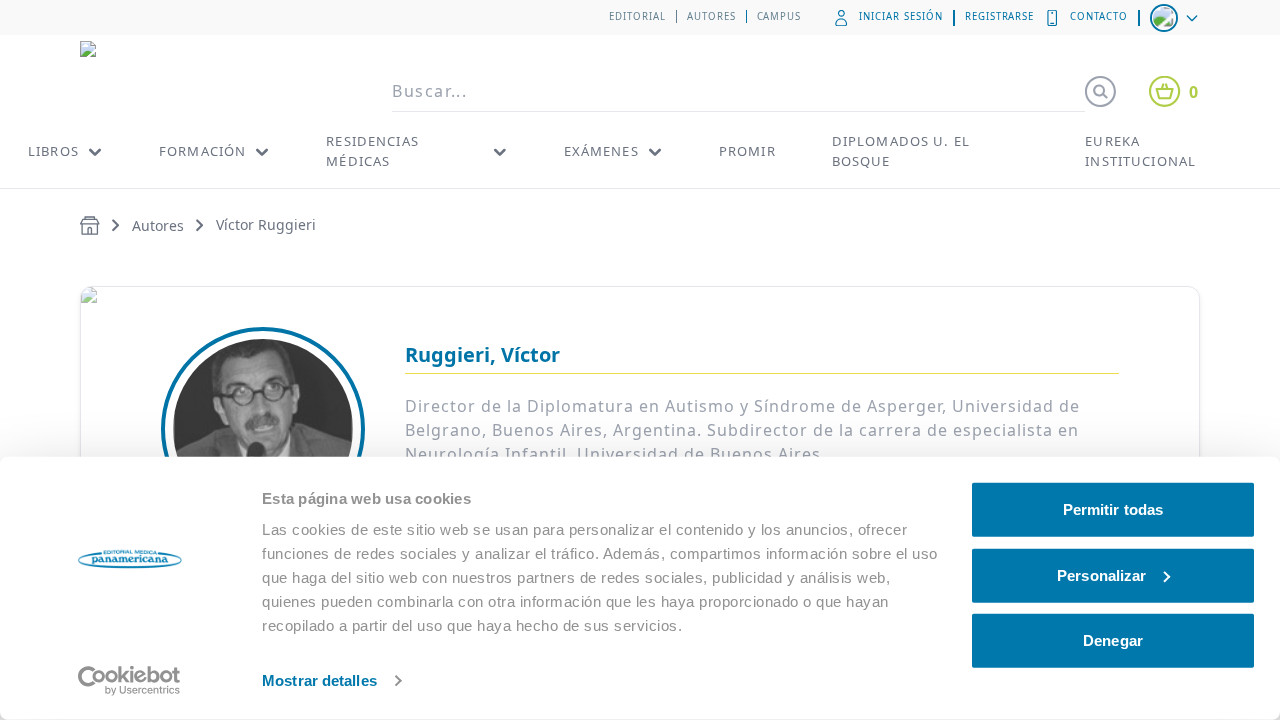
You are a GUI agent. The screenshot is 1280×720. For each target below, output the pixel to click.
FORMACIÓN (202, 151)
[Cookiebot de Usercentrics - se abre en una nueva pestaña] (129, 681)
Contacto (1099, 16)
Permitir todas (1113, 509)
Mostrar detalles (319, 680)
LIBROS (53, 151)
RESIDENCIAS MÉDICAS (372, 151)
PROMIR (747, 151)
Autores (711, 16)
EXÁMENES (601, 151)
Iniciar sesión (900, 16)
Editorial (637, 16)
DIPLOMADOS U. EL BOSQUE (901, 151)
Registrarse (1000, 16)
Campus (779, 16)
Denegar (1113, 640)
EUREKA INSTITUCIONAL (1140, 151)
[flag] (1176, 18)
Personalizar (1101, 574)
